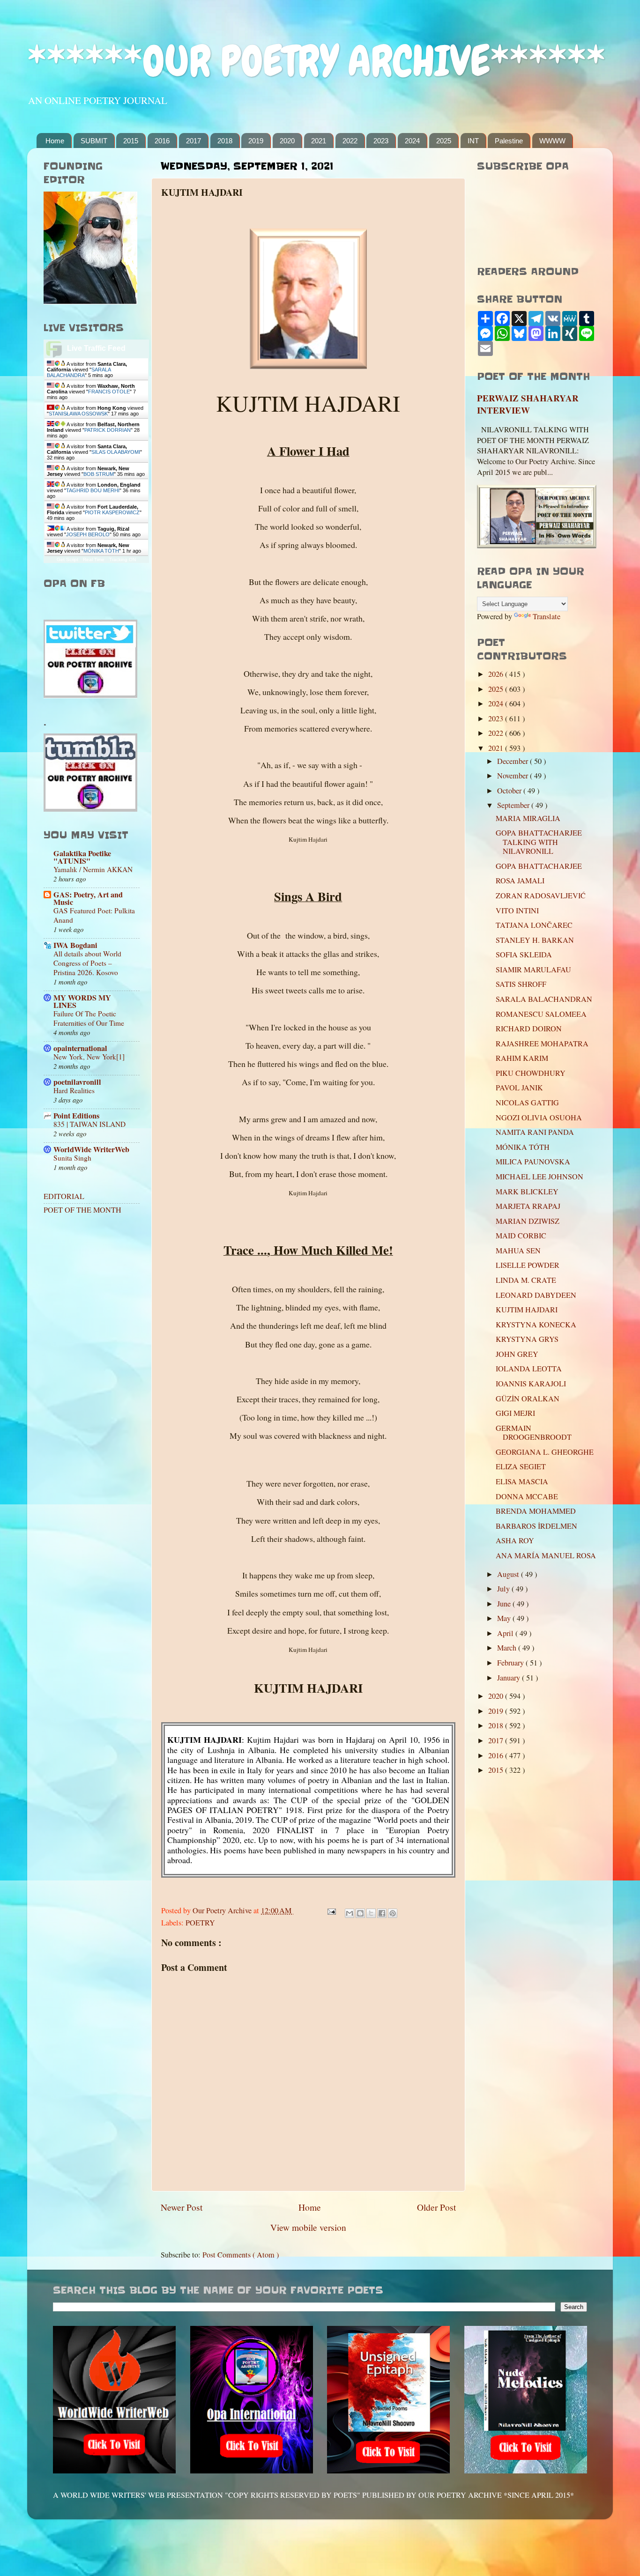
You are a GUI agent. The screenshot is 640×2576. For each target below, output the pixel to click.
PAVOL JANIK (519, 1088)
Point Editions (76, 1116)
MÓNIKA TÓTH (101, 551)
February (511, 1663)
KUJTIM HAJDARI (527, 1310)
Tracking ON (123, 559)
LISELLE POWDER (528, 1265)
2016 (162, 141)
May (505, 1618)
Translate (547, 616)
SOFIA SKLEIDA (524, 955)
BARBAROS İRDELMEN (536, 1526)
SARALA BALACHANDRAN (544, 999)
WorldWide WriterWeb (91, 1149)
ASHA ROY (515, 1540)
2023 (381, 141)
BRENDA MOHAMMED (536, 1511)
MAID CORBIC (521, 1236)
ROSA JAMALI (520, 881)
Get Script (67, 559)
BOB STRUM (99, 474)
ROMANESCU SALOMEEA (541, 1014)
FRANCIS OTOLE (109, 392)
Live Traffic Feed (96, 348)
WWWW (552, 141)
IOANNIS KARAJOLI (531, 1384)
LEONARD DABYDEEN (536, 1295)
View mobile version (308, 2227)
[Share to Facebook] (382, 1913)
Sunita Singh (72, 1158)
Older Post (436, 2207)
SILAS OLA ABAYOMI (116, 452)
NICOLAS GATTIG (527, 1103)
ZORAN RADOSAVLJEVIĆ (541, 896)
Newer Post (182, 2207)
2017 (193, 141)
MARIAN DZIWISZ (528, 1221)
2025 (444, 141)
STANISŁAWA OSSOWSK (78, 414)
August (509, 1574)
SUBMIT (94, 141)
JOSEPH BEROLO (88, 534)
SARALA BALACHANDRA (79, 372)
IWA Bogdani (75, 945)
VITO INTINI (517, 910)
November (513, 776)
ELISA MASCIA (522, 1481)
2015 (131, 141)
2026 (497, 674)
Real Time (94, 559)
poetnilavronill (77, 1082)
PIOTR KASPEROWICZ (112, 512)
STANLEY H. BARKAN (535, 940)
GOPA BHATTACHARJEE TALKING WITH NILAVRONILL (539, 842)
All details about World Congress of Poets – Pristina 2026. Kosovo (87, 963)
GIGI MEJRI (515, 1413)
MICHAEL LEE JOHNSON (540, 1177)
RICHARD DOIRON (529, 1029)
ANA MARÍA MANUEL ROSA (546, 1555)
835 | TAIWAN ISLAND (89, 1124)
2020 (287, 141)
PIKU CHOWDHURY (531, 1073)
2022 (350, 141)
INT (473, 141)
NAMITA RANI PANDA (535, 1132)
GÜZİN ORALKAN (528, 1399)
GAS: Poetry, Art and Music (88, 898)
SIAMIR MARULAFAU (533, 970)
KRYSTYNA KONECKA (536, 1325)
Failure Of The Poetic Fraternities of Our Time (89, 1018)
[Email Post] (331, 1910)
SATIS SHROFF (521, 984)
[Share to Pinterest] (393, 1913)
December (513, 761)
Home (55, 141)
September (514, 805)
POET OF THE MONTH (82, 1210)
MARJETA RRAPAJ (528, 1206)
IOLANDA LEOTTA (529, 1369)
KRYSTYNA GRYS (527, 1339)
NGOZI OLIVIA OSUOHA (539, 1118)
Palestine (509, 141)
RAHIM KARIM (522, 1058)
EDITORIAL (64, 1196)
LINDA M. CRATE (526, 1280)
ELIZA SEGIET (521, 1466)
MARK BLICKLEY (527, 1192)
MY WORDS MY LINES (82, 1001)
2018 (225, 141)
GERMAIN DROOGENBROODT (534, 1432)
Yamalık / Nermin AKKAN (93, 869)
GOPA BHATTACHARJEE (539, 866)
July (504, 1589)
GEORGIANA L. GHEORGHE (545, 1452)
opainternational (80, 1048)
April (506, 1633)
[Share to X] (371, 1913)
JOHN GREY (517, 1354)
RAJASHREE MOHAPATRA (542, 1044)
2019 (256, 141)
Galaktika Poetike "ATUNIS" (82, 857)
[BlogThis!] (360, 1913)
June (505, 1604)
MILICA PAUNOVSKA (533, 1162)
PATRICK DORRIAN (108, 430)
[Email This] (350, 1913)
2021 (319, 141)
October (510, 791)
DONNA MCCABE (527, 1496)
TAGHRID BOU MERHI (93, 490)
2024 (412, 141)
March (508, 1648)
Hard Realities (74, 1090)
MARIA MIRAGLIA (528, 818)
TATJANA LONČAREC (534, 925)
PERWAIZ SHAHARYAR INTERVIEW (528, 404)
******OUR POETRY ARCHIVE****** (316, 61)
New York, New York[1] (89, 1057)
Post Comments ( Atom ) (241, 2255)
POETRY (200, 1923)
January (510, 1678)
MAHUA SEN (518, 1251)
